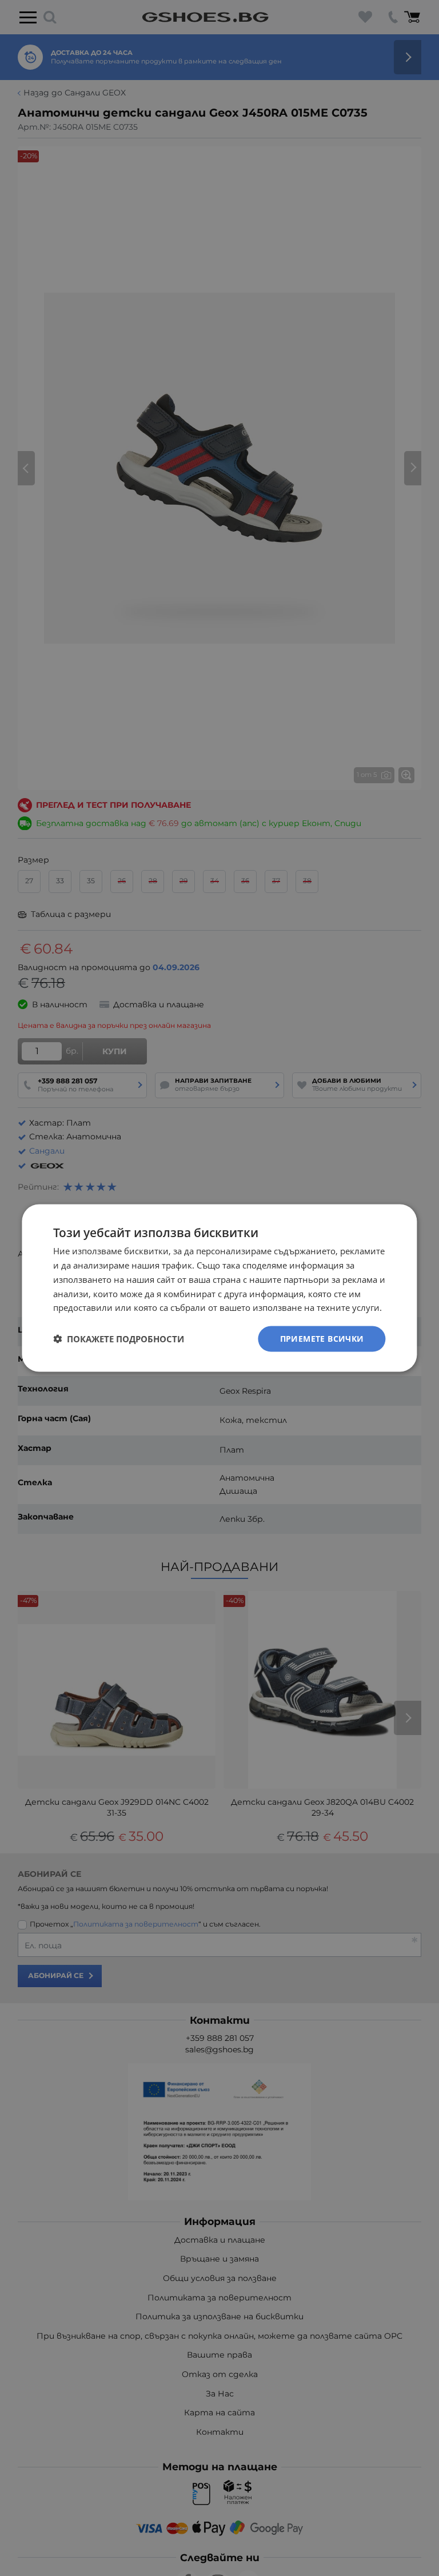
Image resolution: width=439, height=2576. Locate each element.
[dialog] (219, 1288)
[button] (119, 1339)
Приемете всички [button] (322, 1339)
